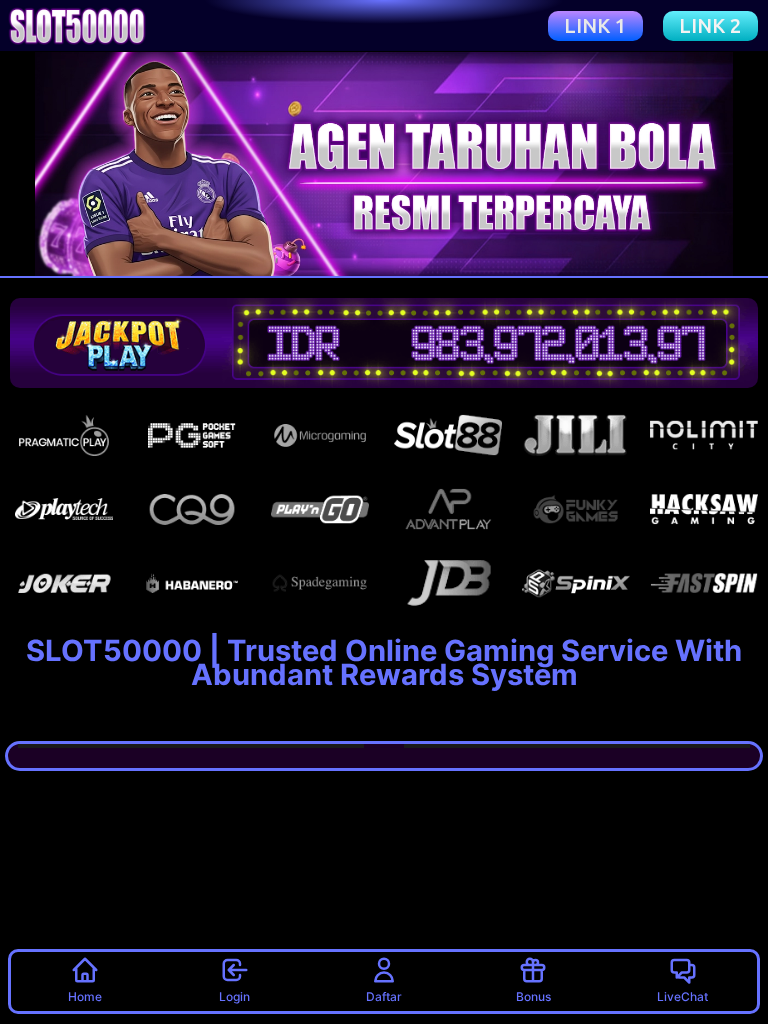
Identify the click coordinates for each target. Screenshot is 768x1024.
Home (85, 996)
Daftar (384, 996)
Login (234, 996)
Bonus (533, 996)
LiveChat (682, 996)
